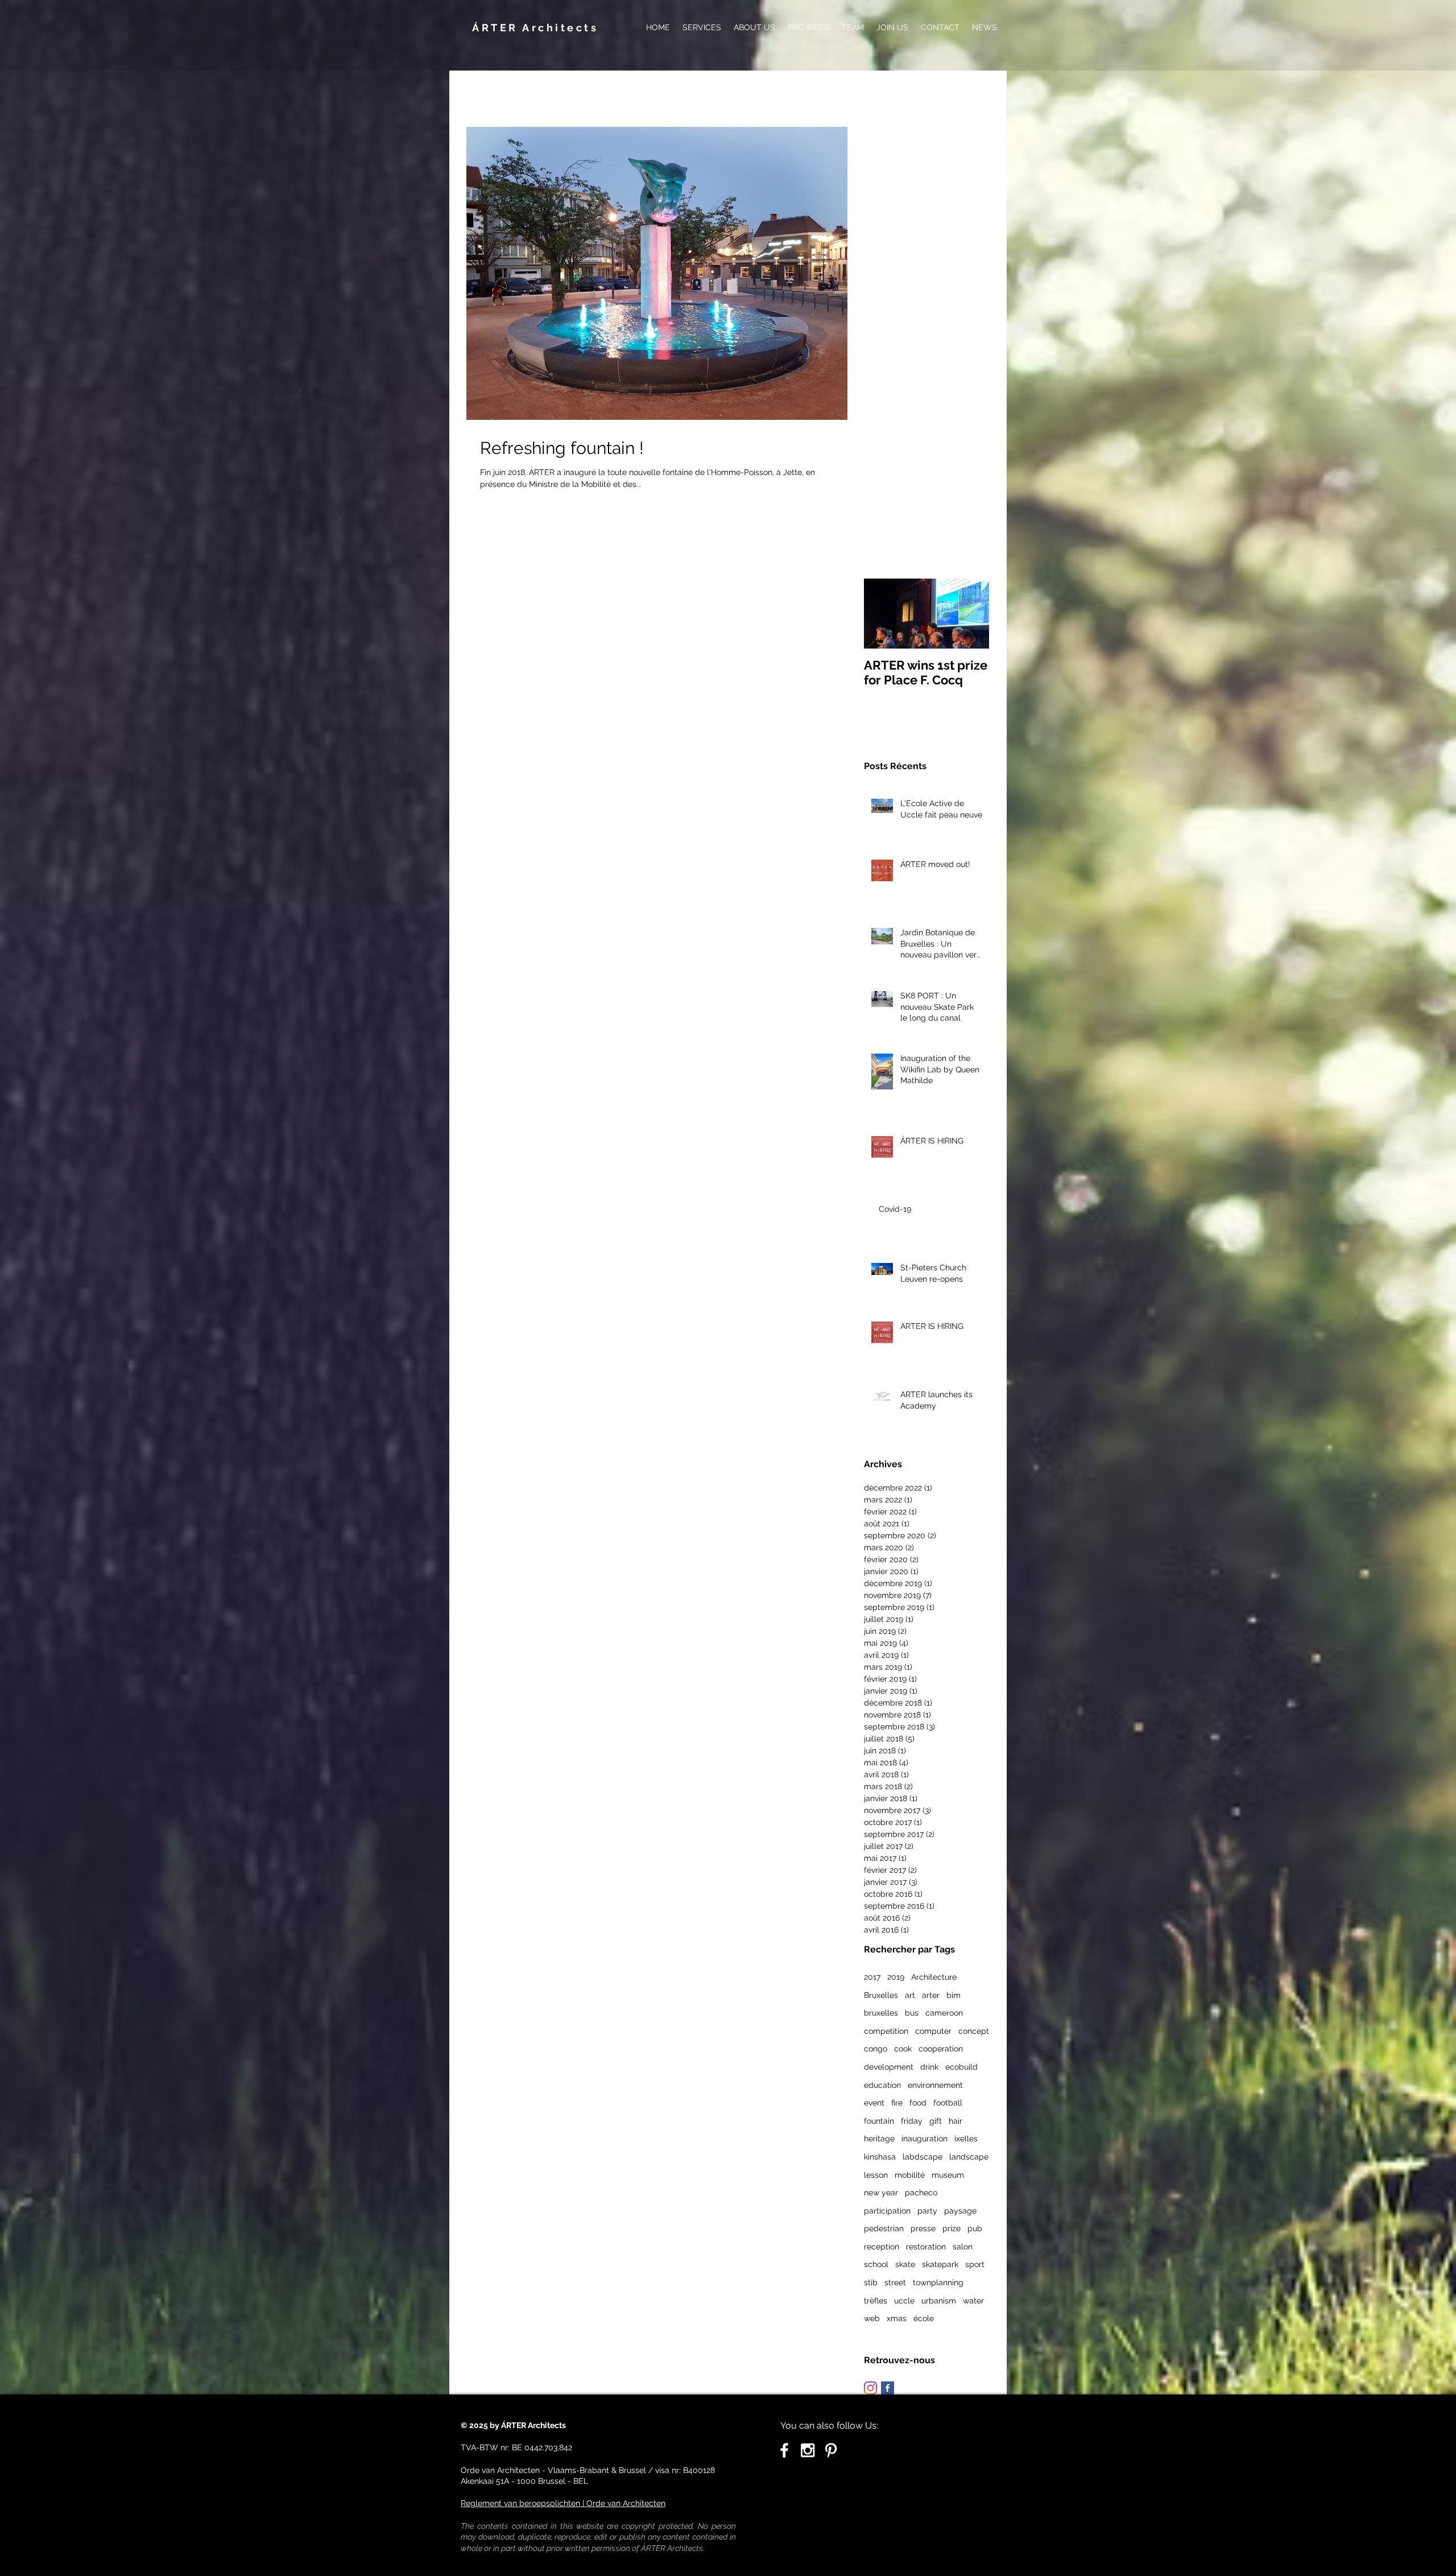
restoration (926, 2247)
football (948, 2103)
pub (975, 2228)
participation (887, 2211)
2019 (896, 1977)
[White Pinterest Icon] (831, 2450)
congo (876, 2049)
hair (955, 2121)
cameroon (944, 2013)
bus (912, 2013)
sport (975, 2264)
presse (923, 2228)
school (876, 2264)
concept (974, 2031)
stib (871, 2282)
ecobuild (961, 2067)
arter (931, 1995)
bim (954, 1995)
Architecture (934, 1977)
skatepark (940, 2264)
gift (936, 2121)
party (927, 2211)
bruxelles (881, 2013)
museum (948, 2175)
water (973, 2301)
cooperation (941, 2049)
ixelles (966, 2139)
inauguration (925, 2139)
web (872, 2318)
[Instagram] (870, 2388)
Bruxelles (881, 1995)
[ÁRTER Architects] (808, 2450)
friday (912, 2121)
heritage (879, 2139)
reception (882, 2247)
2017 (872, 1977)
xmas (897, 2318)
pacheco (921, 2193)
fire (897, 2103)
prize (952, 2228)
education (882, 2085)
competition (886, 2031)
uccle (904, 2301)
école (924, 2318)
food (918, 2103)
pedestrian (884, 2228)
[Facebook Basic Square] (888, 2388)
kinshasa (880, 2157)
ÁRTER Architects (535, 28)
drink (929, 2067)
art (910, 1995)
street (895, 2282)
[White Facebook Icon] (784, 2450)
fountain (879, 2121)
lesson (876, 2175)
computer (933, 2031)
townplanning (938, 2282)
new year (881, 2193)
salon (963, 2247)
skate (905, 2264)
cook (903, 2049)
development (889, 2067)
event (874, 2103)
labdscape (923, 2157)
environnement (935, 2085)
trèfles (876, 2301)
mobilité (910, 2175)
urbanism (939, 2301)
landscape (969, 2157)
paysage (960, 2211)
